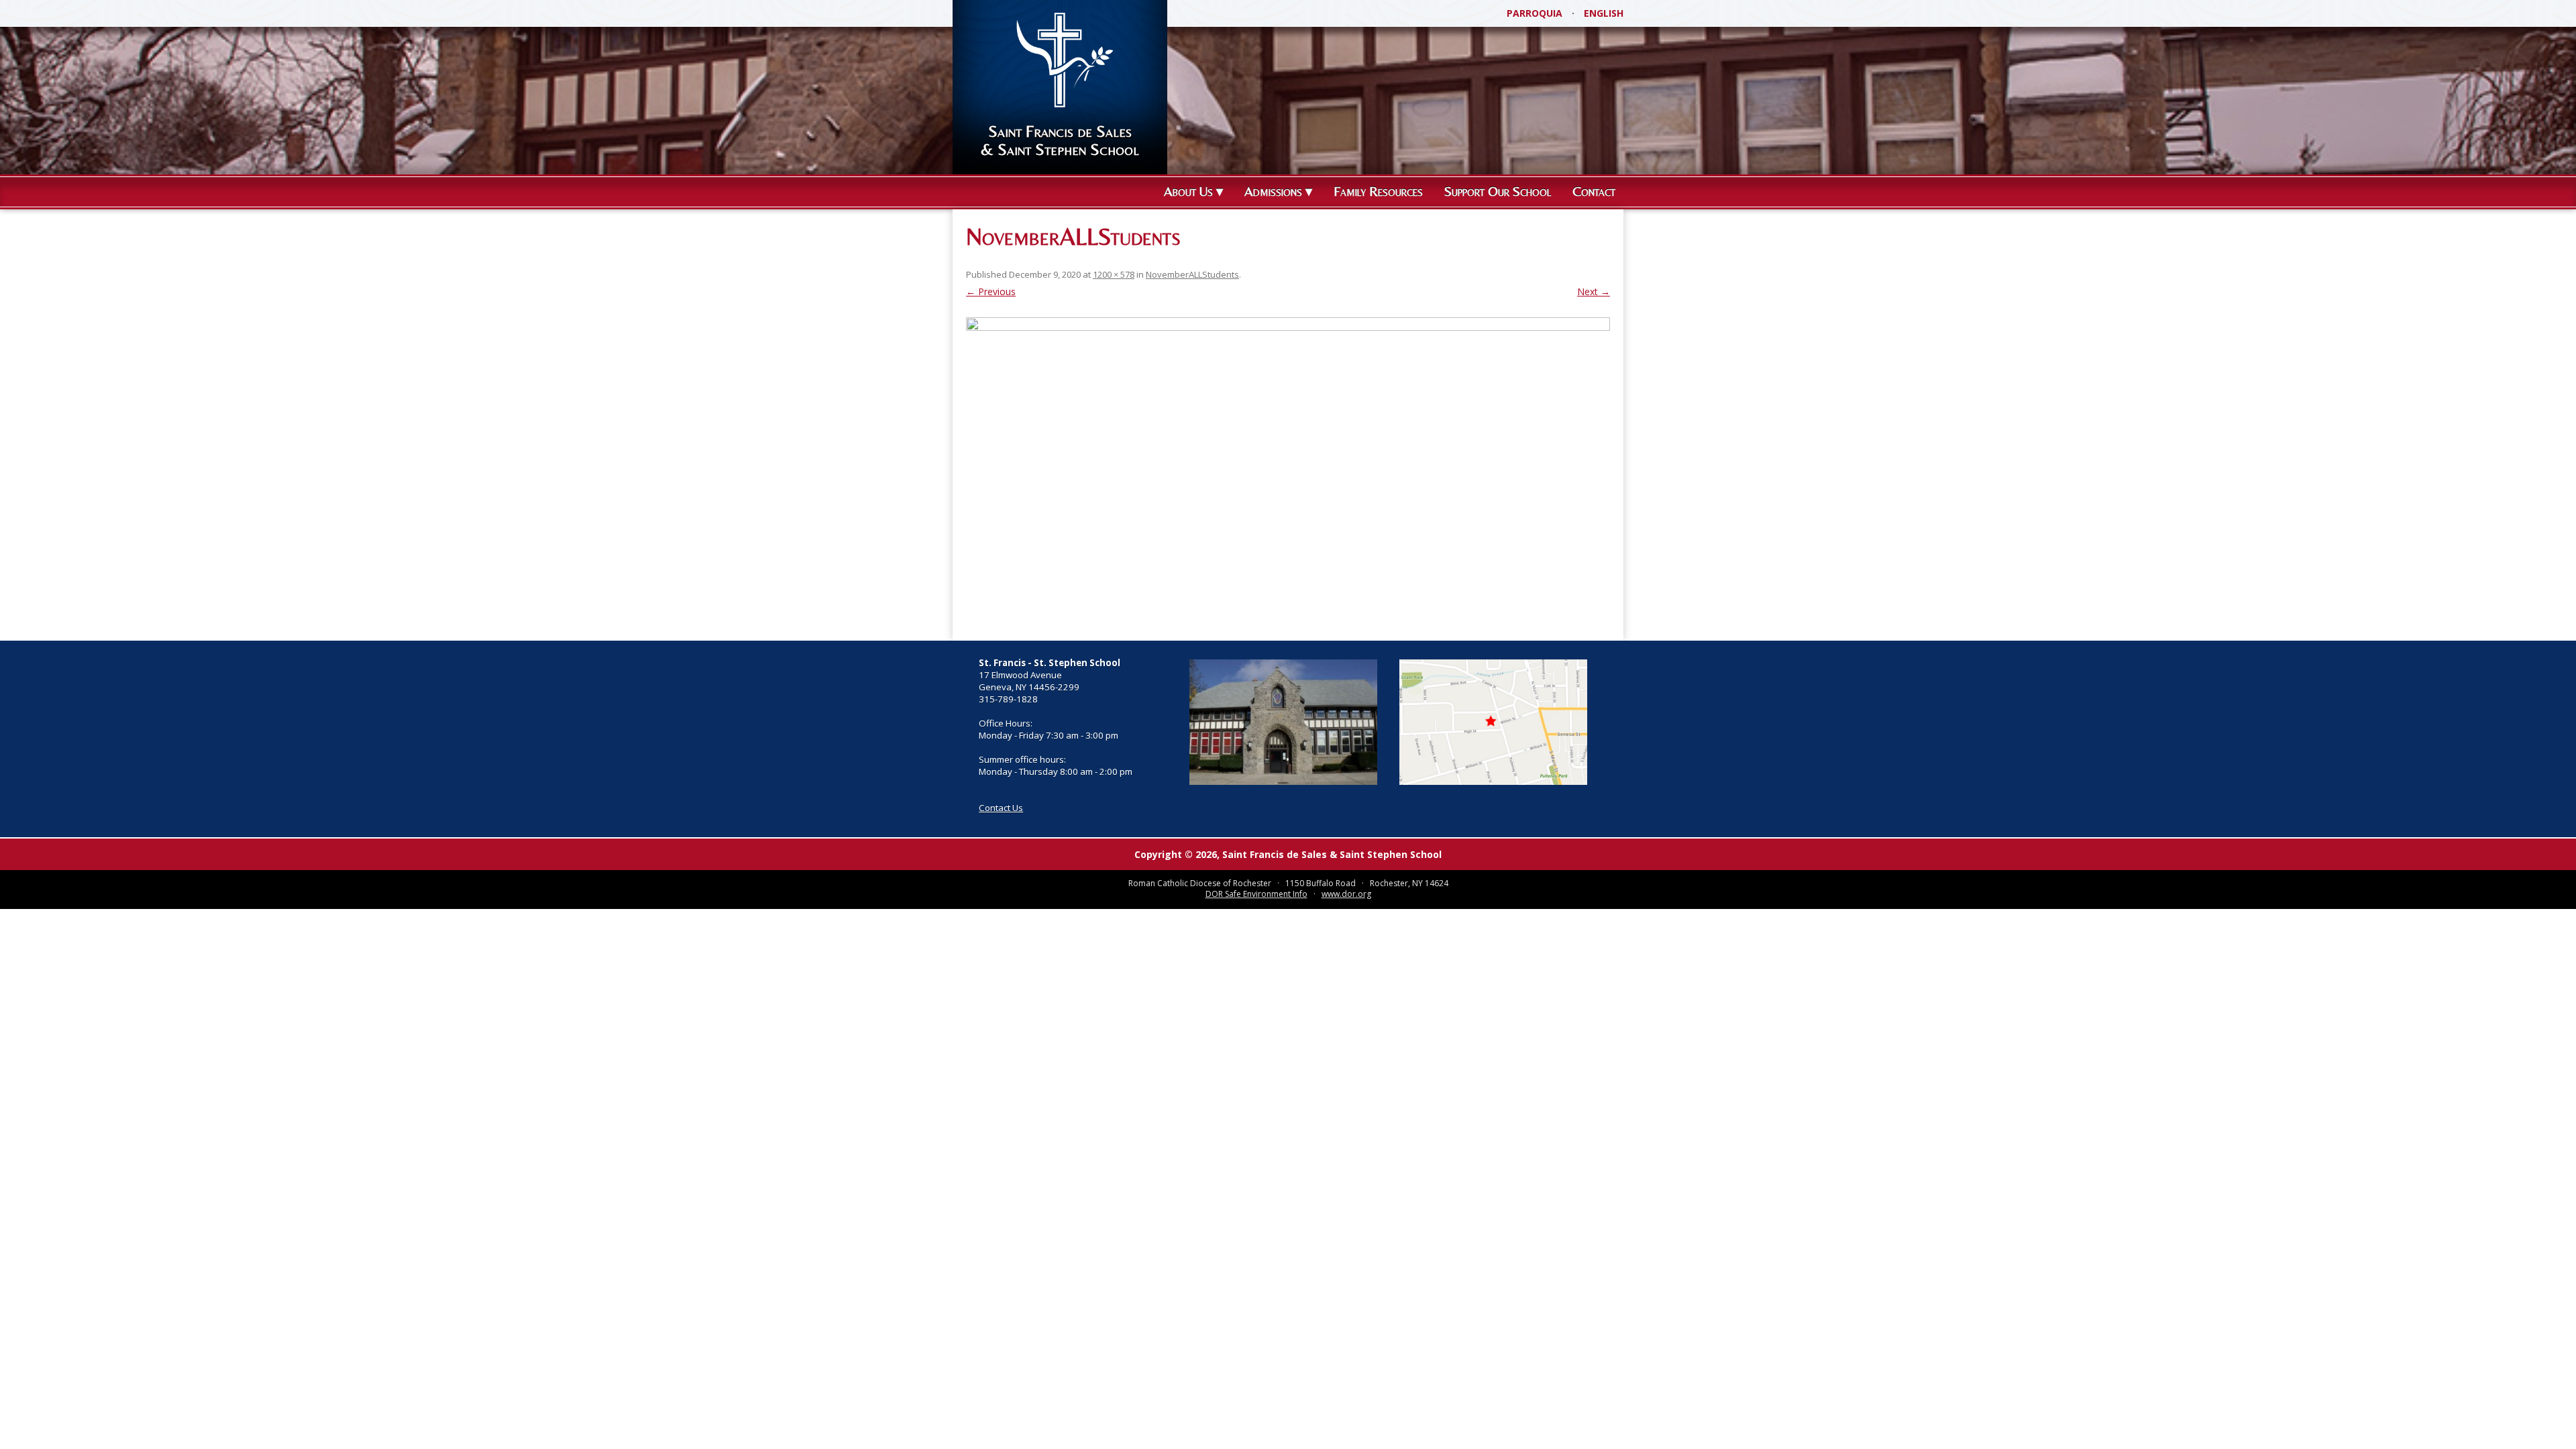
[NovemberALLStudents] (1288, 472)
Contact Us (1001, 808)
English (1604, 13)
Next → (1594, 291)
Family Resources (1378, 191)
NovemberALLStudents (1192, 274)
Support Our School (1498, 191)
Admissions (1273, 191)
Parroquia (1535, 13)
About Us (1188, 191)
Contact (1594, 191)
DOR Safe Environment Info (1256, 894)
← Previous (991, 291)
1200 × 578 (1114, 274)
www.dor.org (1346, 894)
